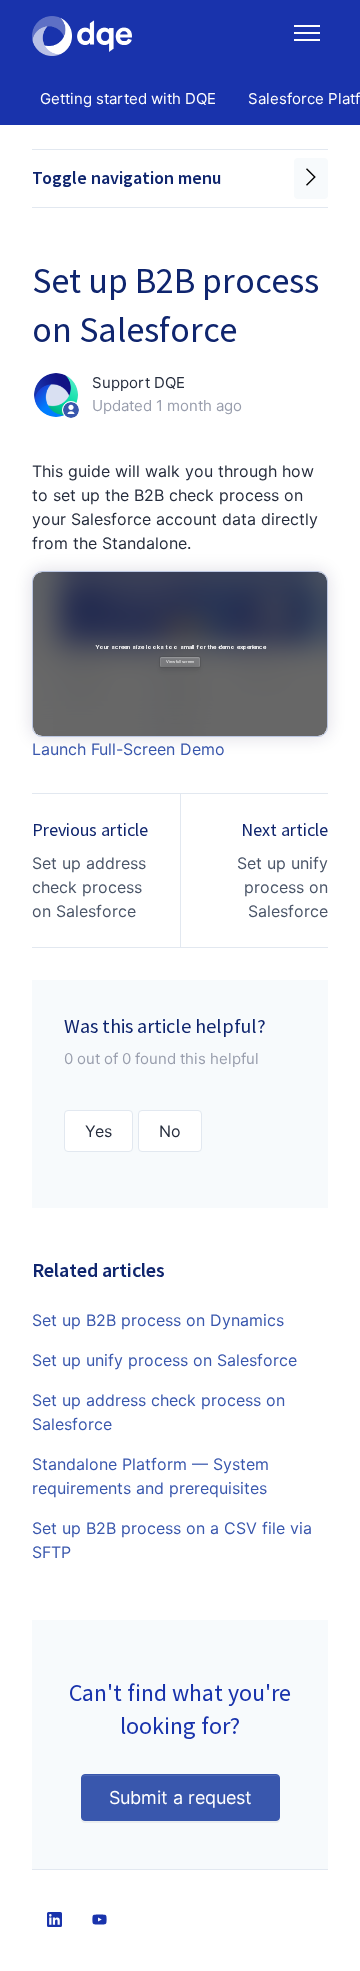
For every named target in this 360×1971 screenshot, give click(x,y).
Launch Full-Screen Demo (128, 749)
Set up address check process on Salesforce (89, 887)
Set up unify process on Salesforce (282, 887)
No (170, 1131)
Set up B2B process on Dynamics (158, 1320)
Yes (98, 1131)
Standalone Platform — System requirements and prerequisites (150, 1476)
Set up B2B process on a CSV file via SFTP (172, 1540)
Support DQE (138, 382)
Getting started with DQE (128, 98)
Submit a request (180, 1797)
